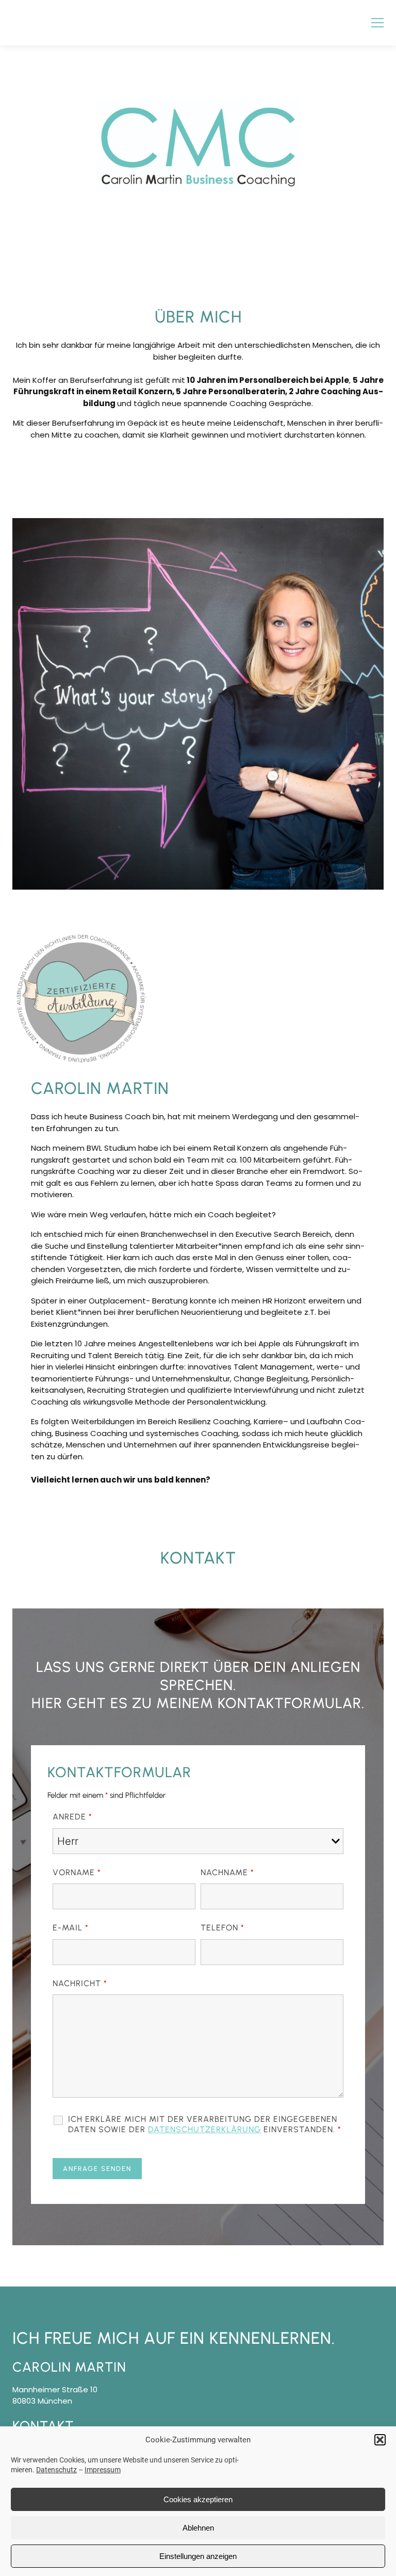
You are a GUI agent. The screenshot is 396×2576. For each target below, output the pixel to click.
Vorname (77, 1872)
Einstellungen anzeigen (198, 2556)
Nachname (227, 1872)
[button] (380, 2440)
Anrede (72, 1817)
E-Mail (71, 1928)
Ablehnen (198, 2528)
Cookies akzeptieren (198, 2499)
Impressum (103, 2470)
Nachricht (80, 1983)
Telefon (222, 1928)
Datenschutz (56, 2470)
